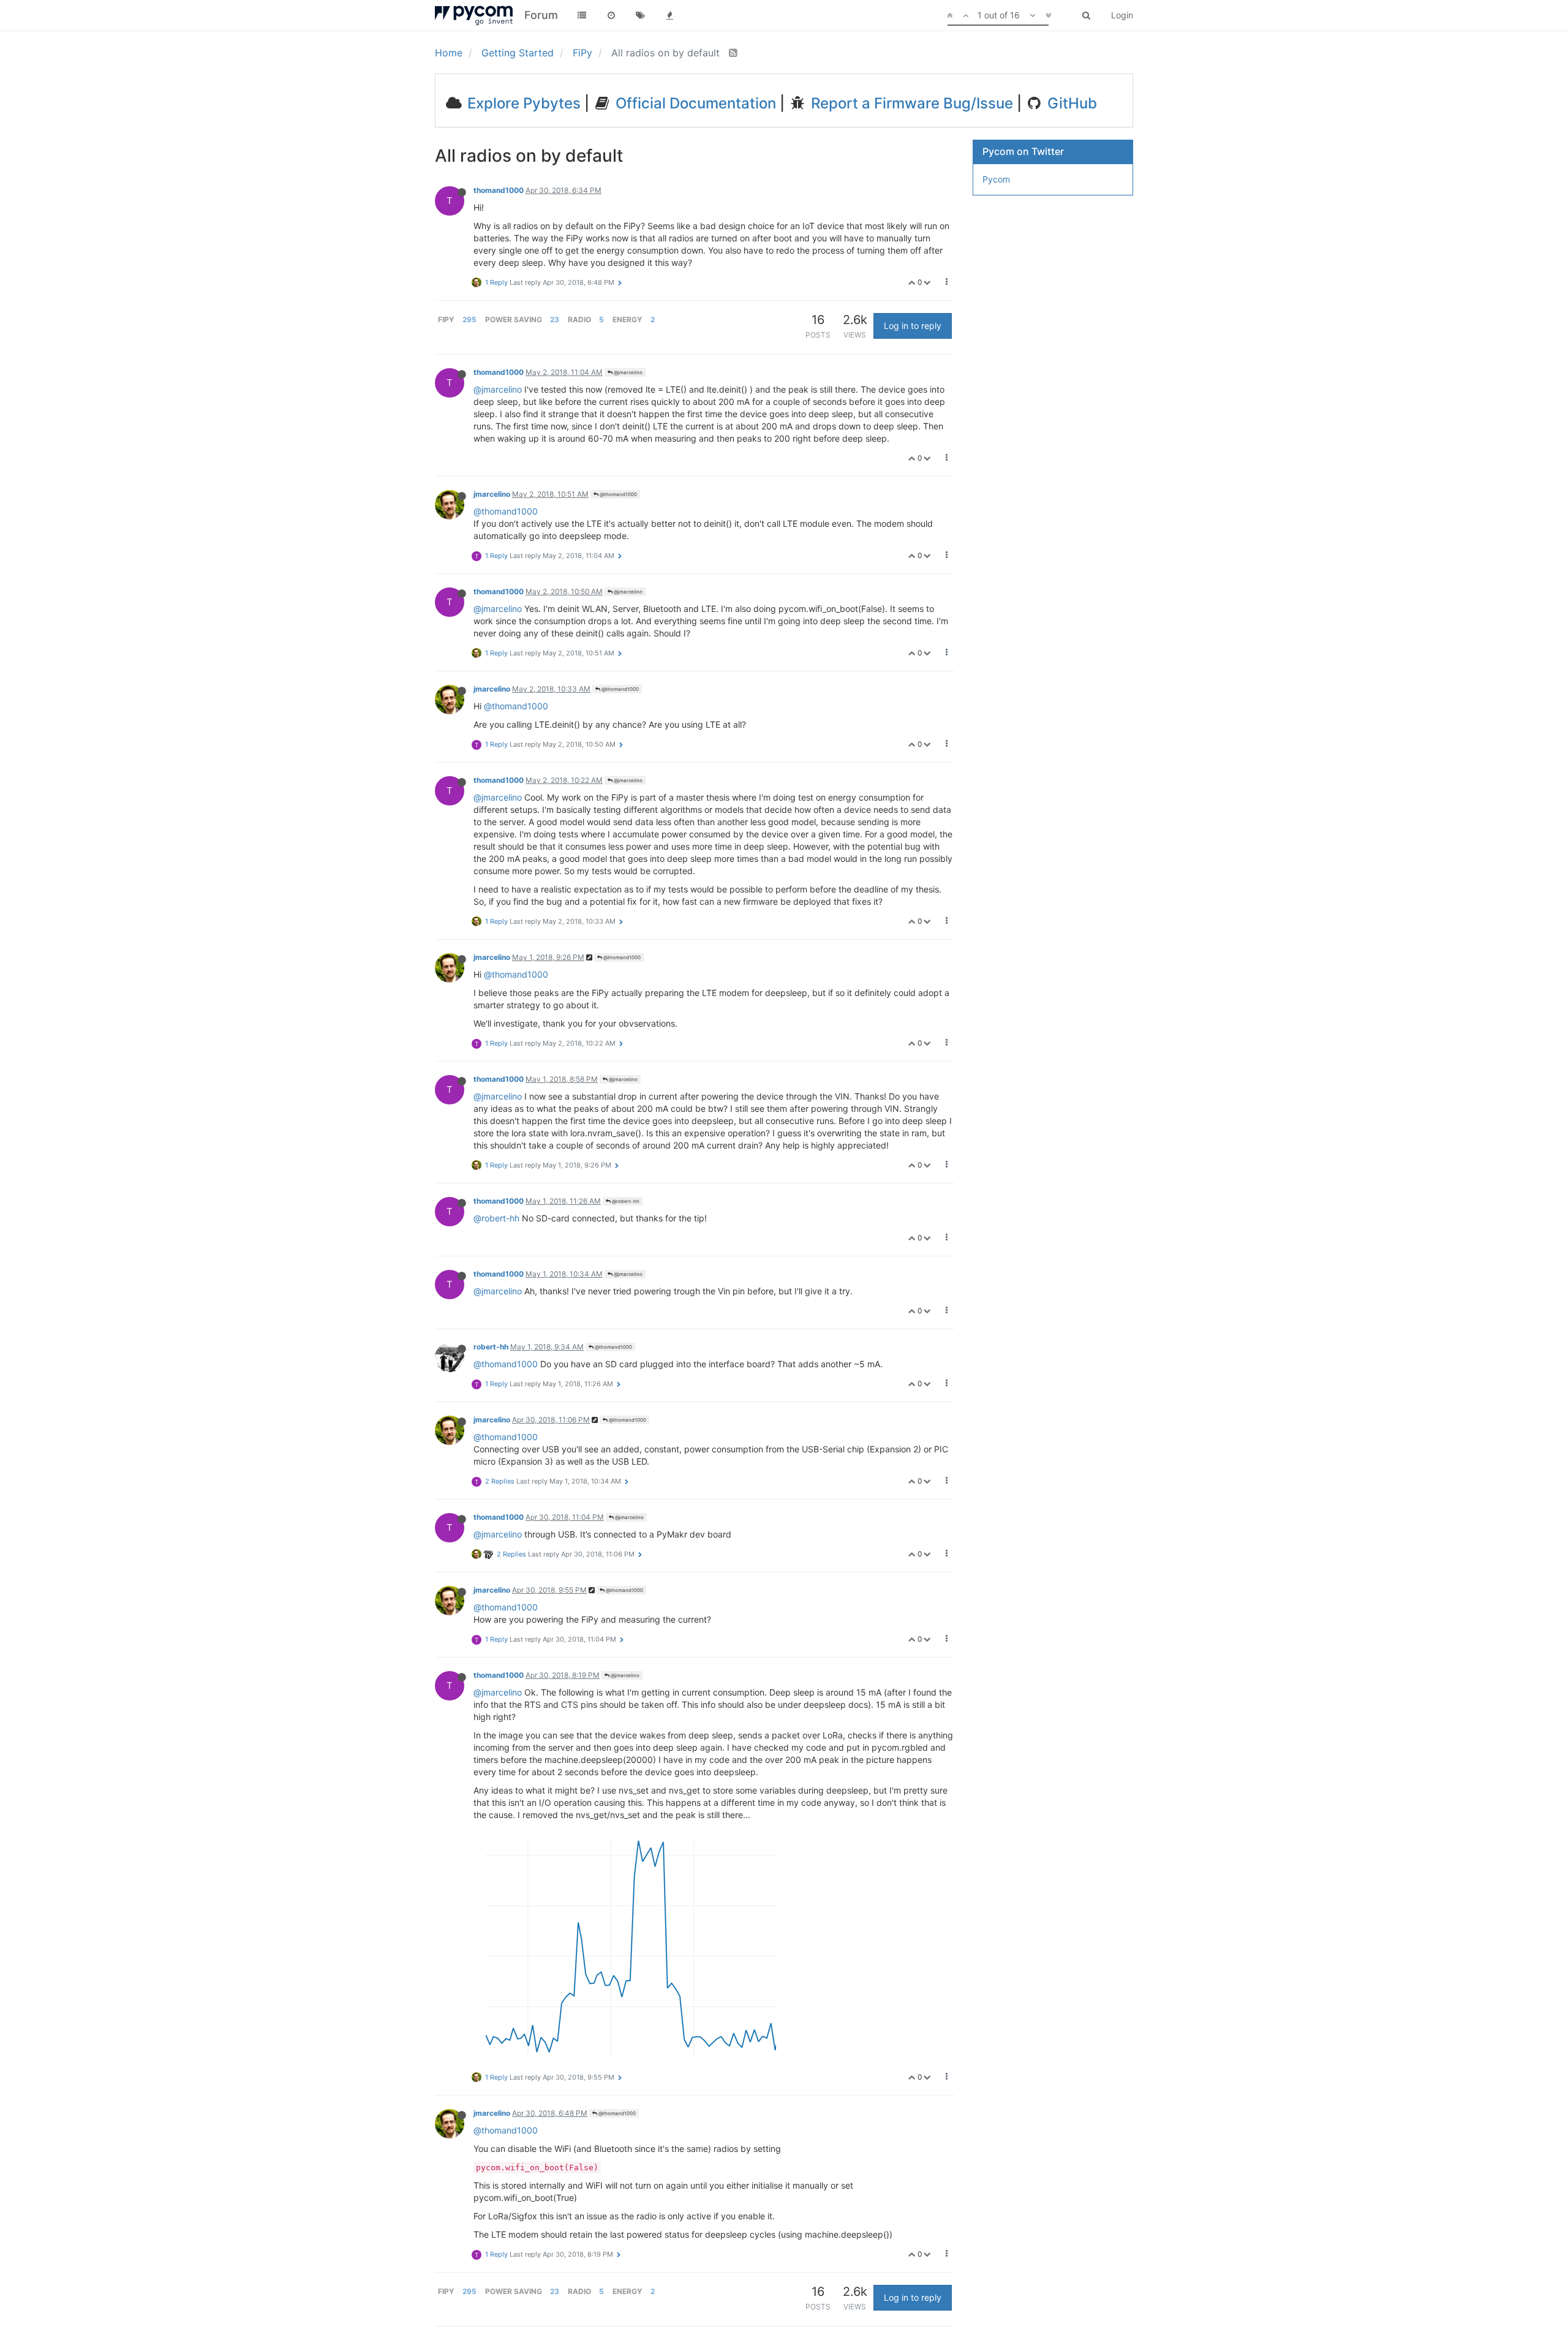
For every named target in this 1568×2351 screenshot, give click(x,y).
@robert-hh (625, 1201)
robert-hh (491, 1347)
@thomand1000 (618, 494)
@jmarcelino (628, 372)
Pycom (996, 179)
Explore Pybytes (522, 103)
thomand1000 (499, 190)
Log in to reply (913, 326)
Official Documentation (694, 103)
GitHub (1070, 103)
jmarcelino (492, 494)
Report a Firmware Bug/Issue (910, 103)
